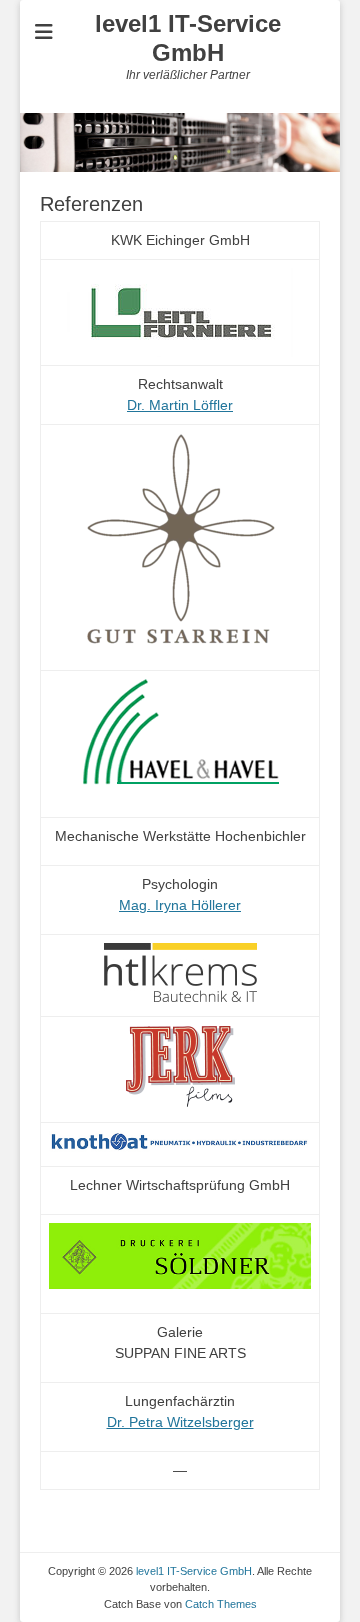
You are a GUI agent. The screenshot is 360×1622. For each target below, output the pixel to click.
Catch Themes (221, 1604)
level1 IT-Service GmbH (188, 38)
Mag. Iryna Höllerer (180, 905)
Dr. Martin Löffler (180, 405)
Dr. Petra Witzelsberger (180, 1422)
